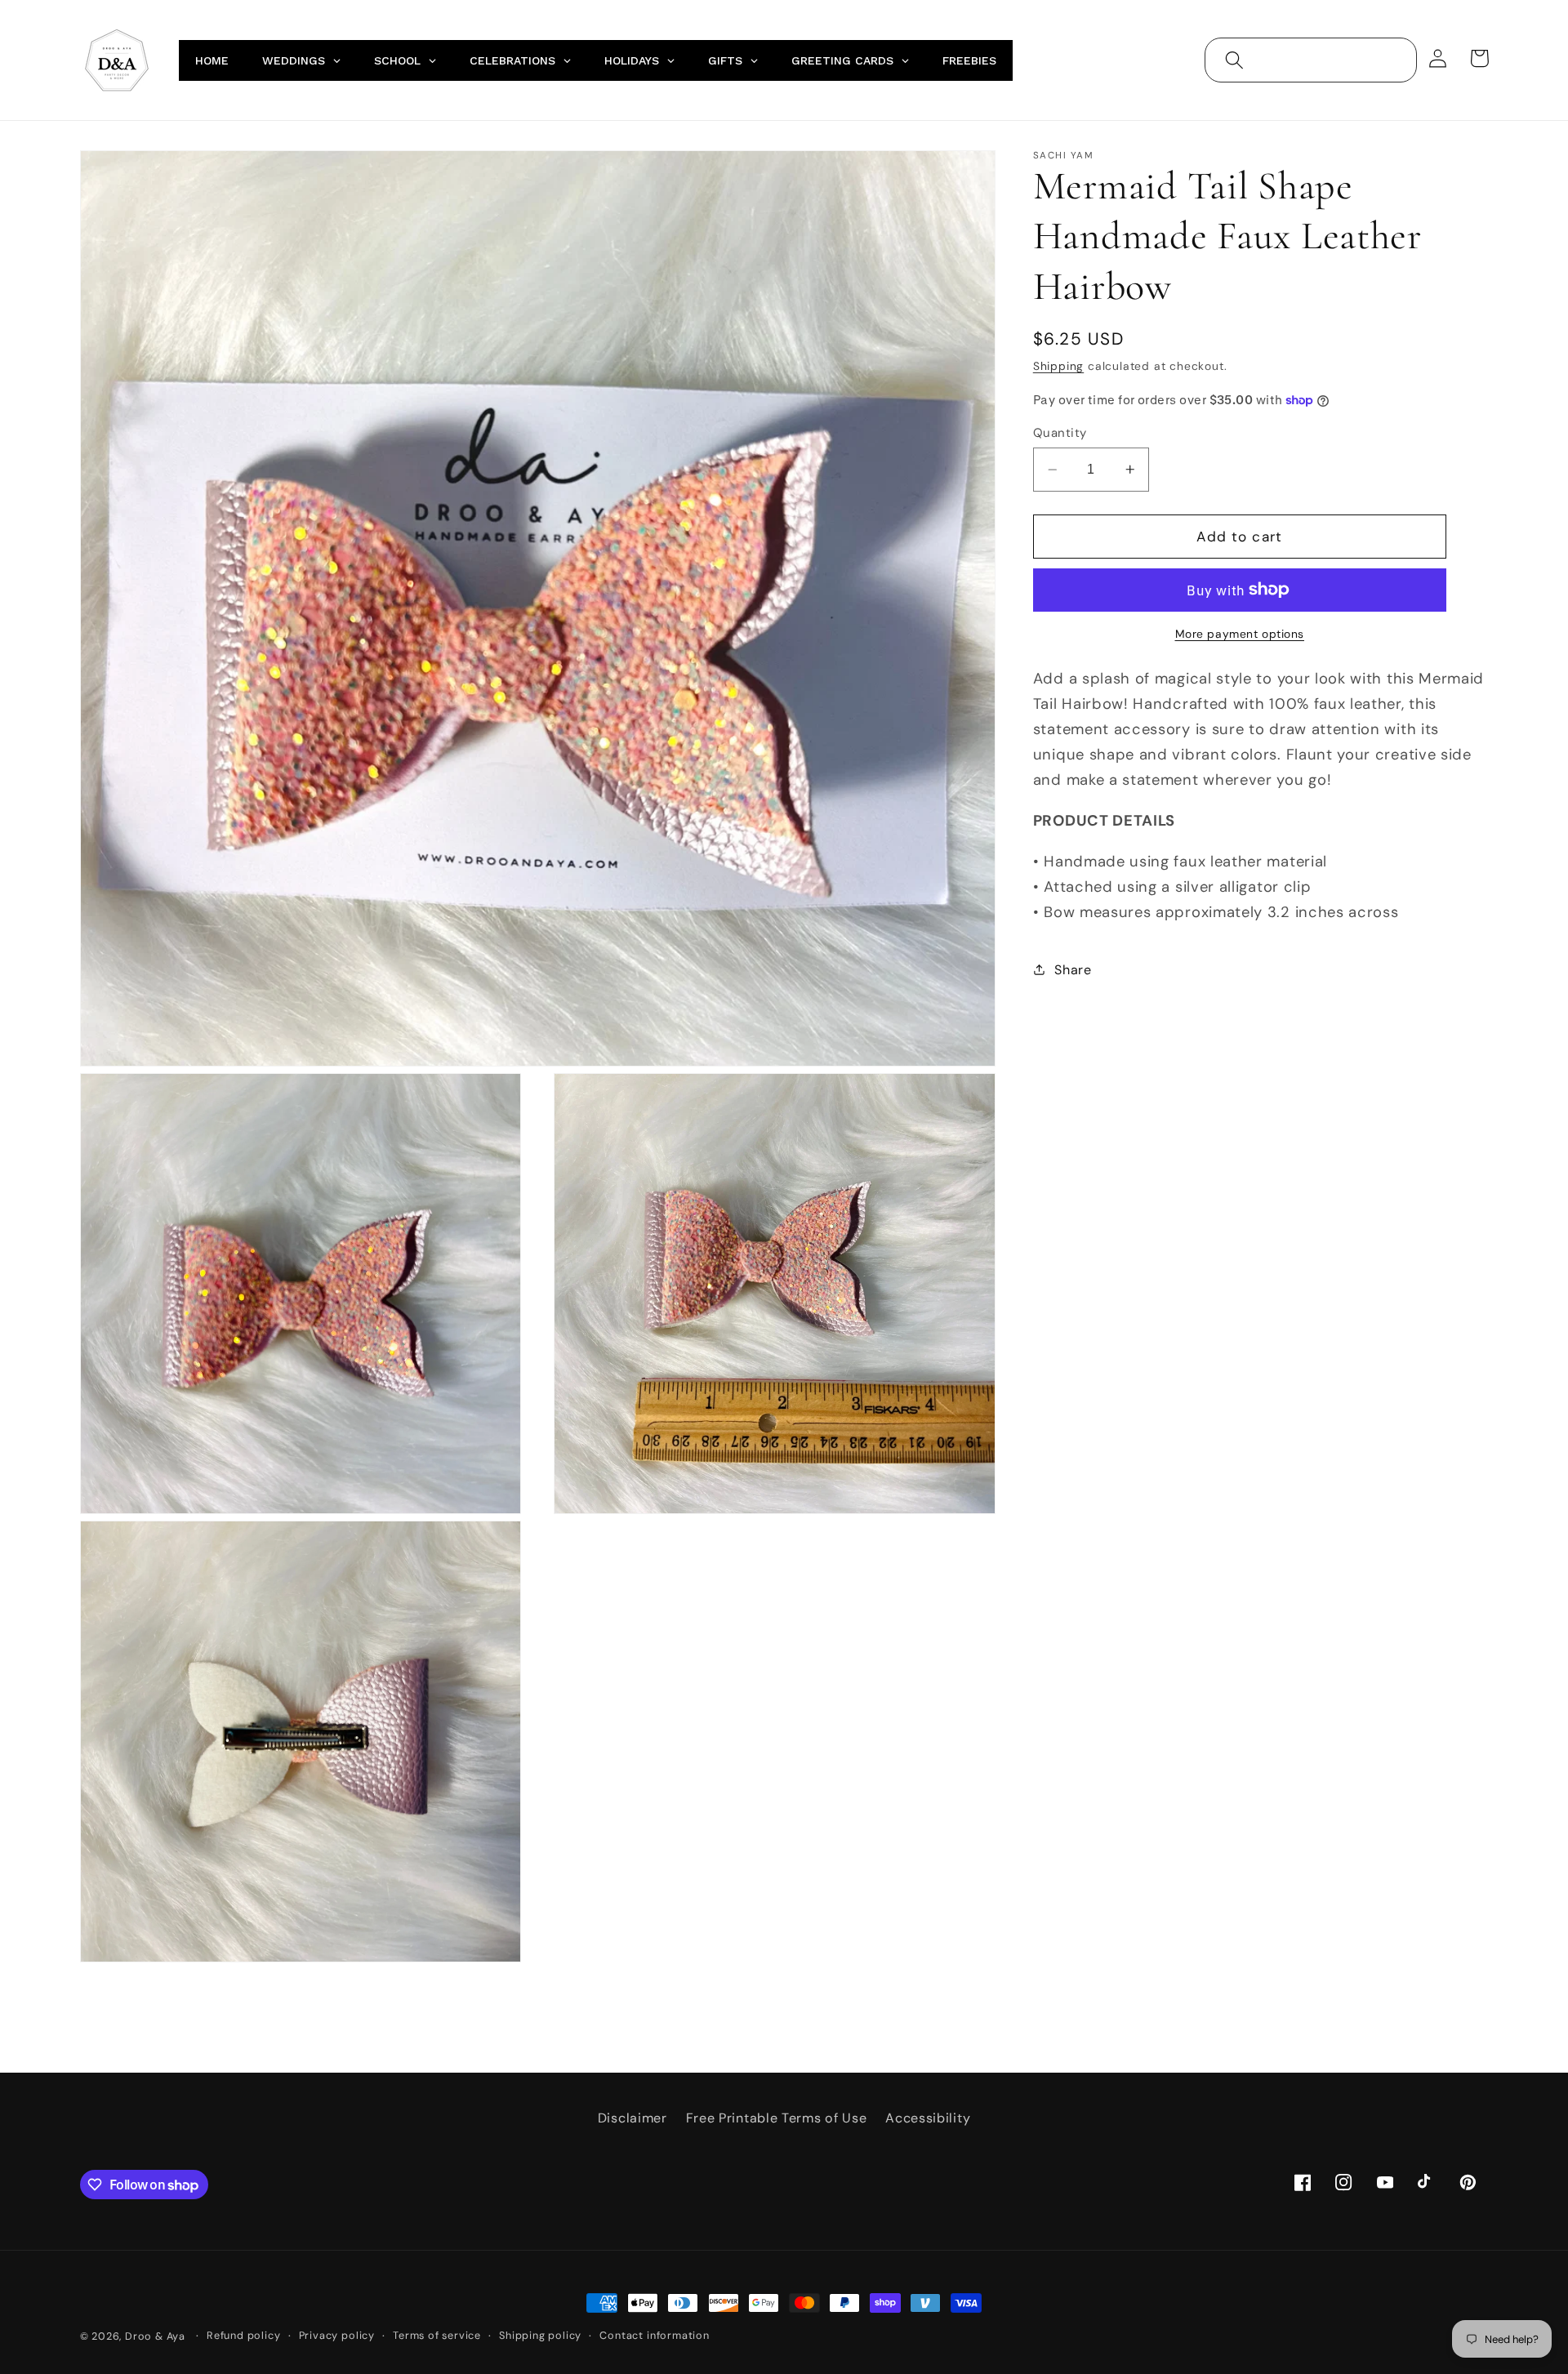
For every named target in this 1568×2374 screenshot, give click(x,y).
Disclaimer (633, 2118)
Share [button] (1073, 970)
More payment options (1240, 634)
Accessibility (928, 2118)
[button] (1234, 60)
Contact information (654, 2335)
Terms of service (437, 2335)
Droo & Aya (157, 2336)
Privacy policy (337, 2335)
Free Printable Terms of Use (777, 2118)
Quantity (1060, 433)
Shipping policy (540, 2335)
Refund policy (243, 2335)
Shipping (1058, 366)
